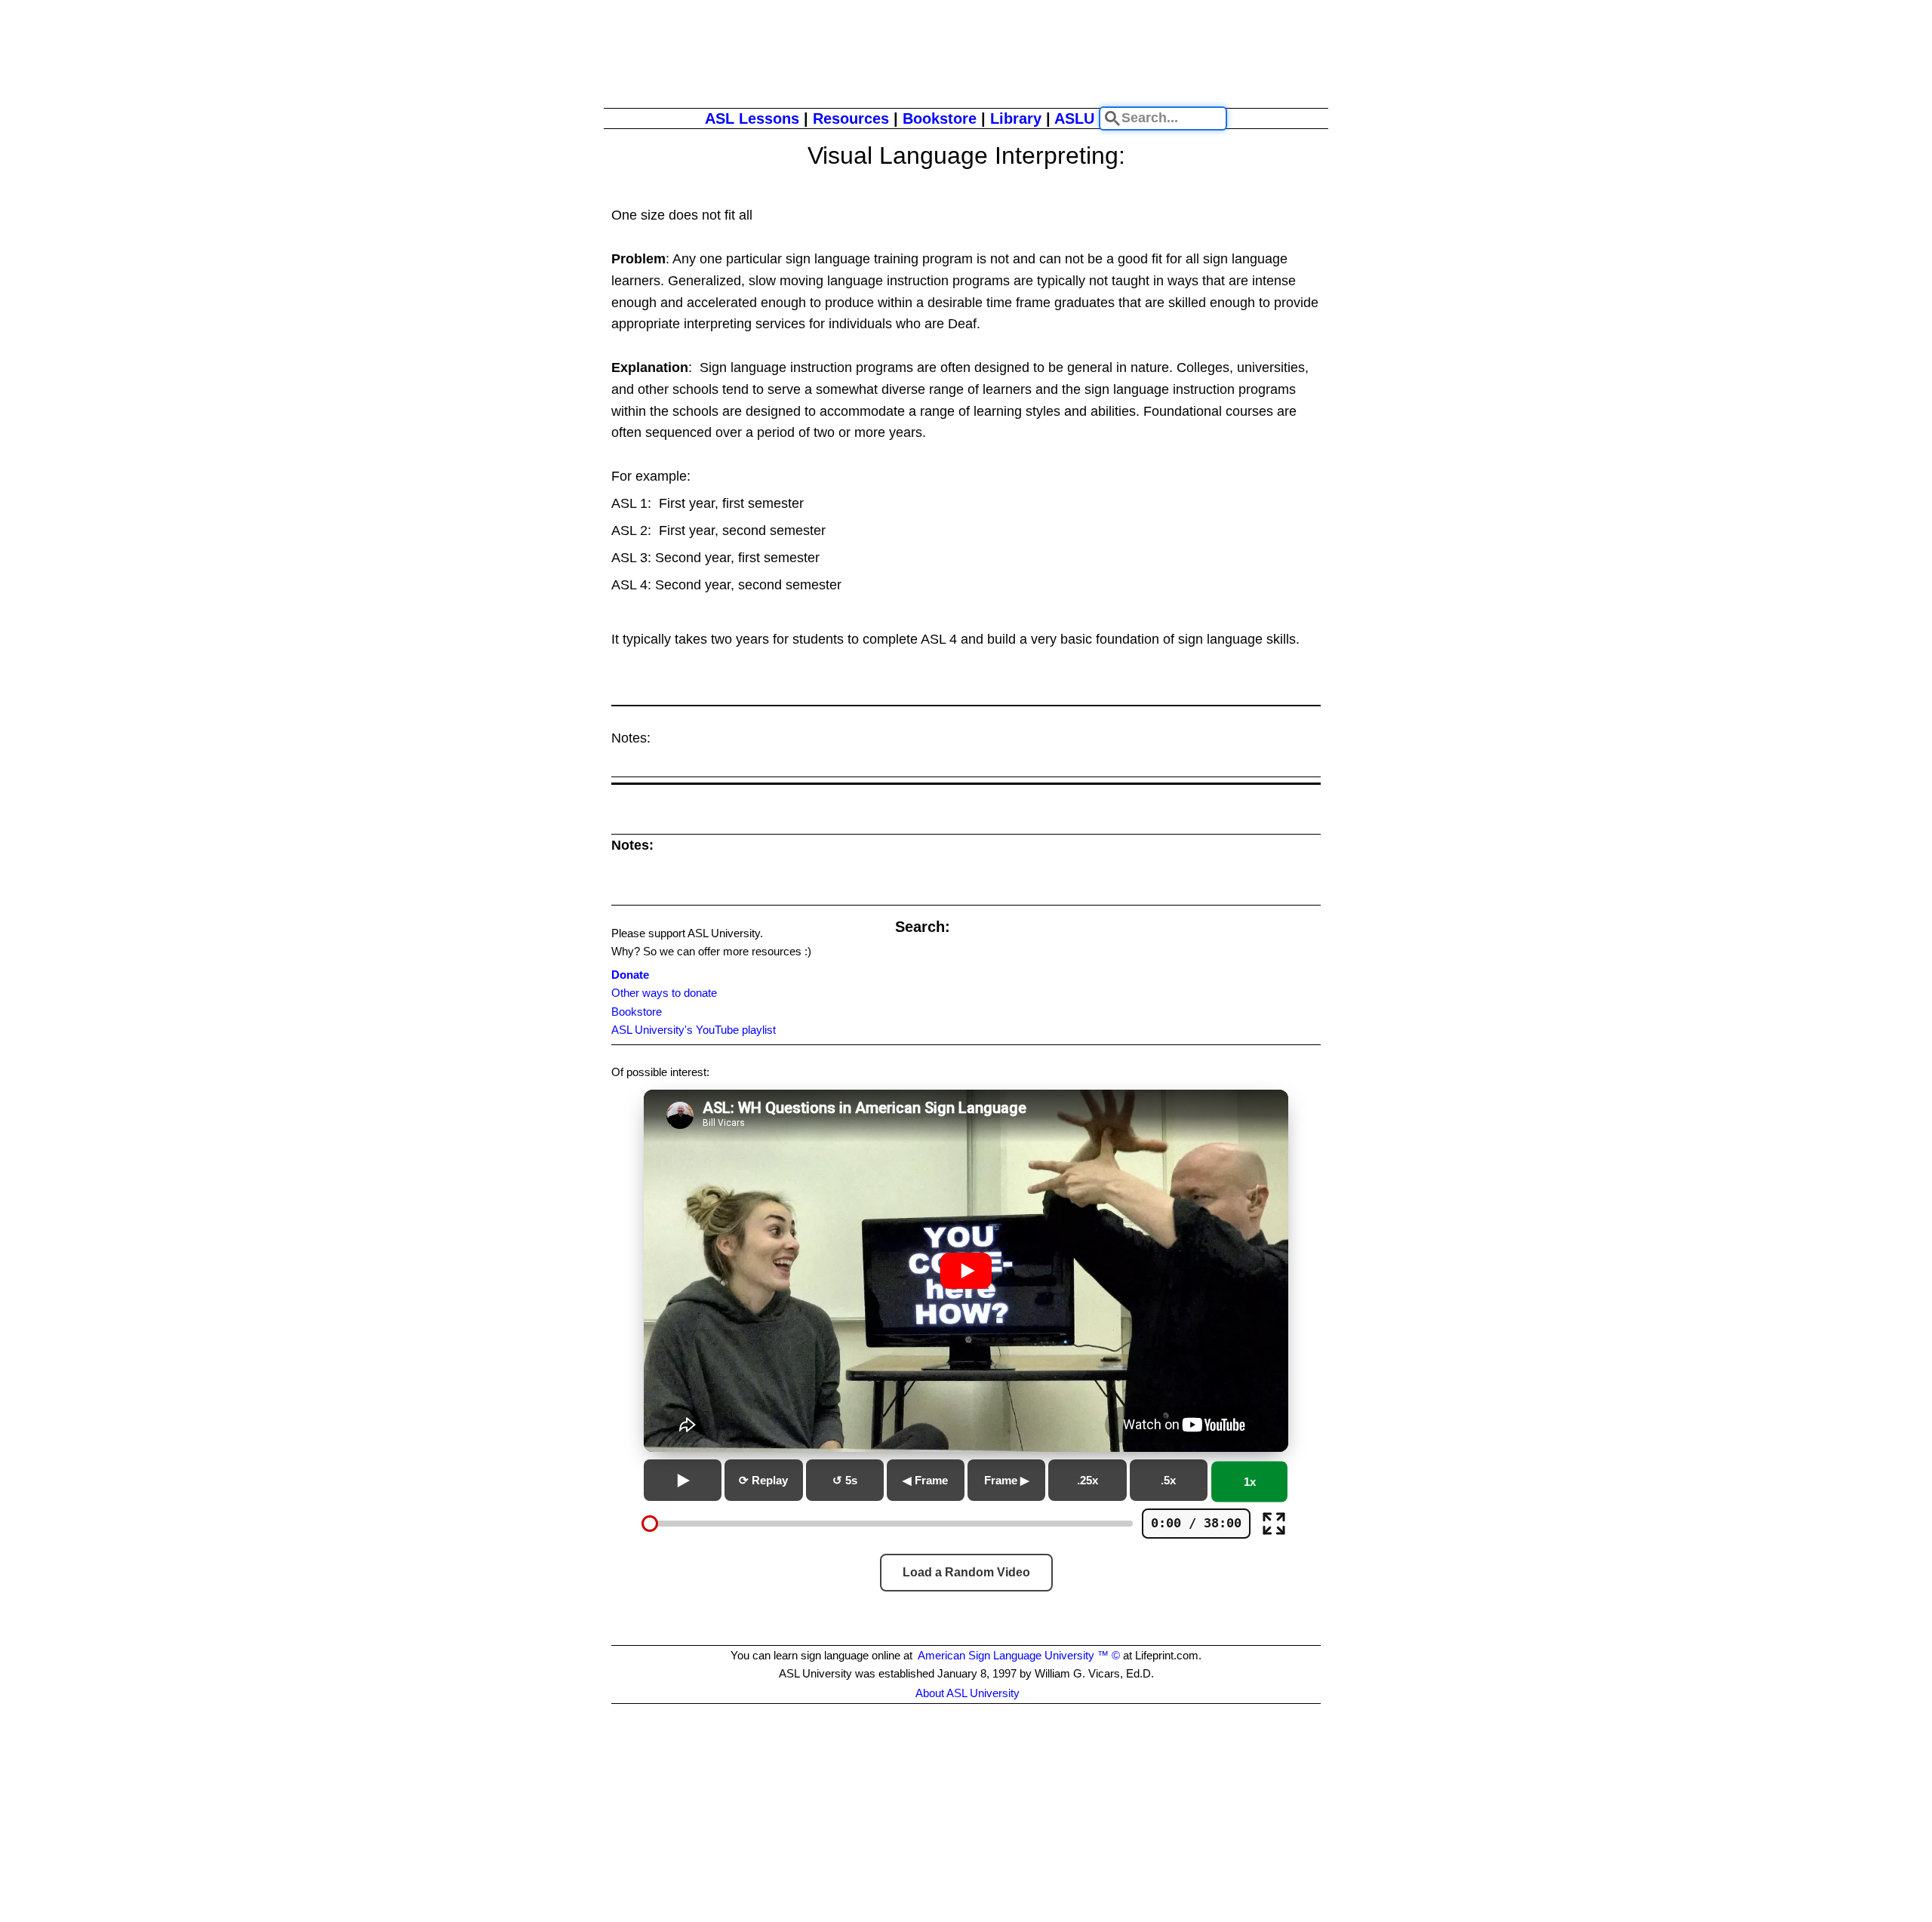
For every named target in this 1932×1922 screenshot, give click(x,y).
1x (1250, 1482)
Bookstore (940, 118)
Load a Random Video (966, 1572)
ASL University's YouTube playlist (694, 1030)
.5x (1168, 1480)
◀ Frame (925, 1480)
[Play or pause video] (966, 1271)
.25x (1088, 1480)
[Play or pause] (683, 1480)
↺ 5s (845, 1480)
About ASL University (968, 1693)
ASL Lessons (752, 118)
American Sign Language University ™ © (1019, 1655)
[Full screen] (1274, 1524)
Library (1016, 118)
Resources (851, 118)
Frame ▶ (1007, 1480)
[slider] (650, 1524)
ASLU (1074, 118)
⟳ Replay (763, 1480)
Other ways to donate (664, 993)
